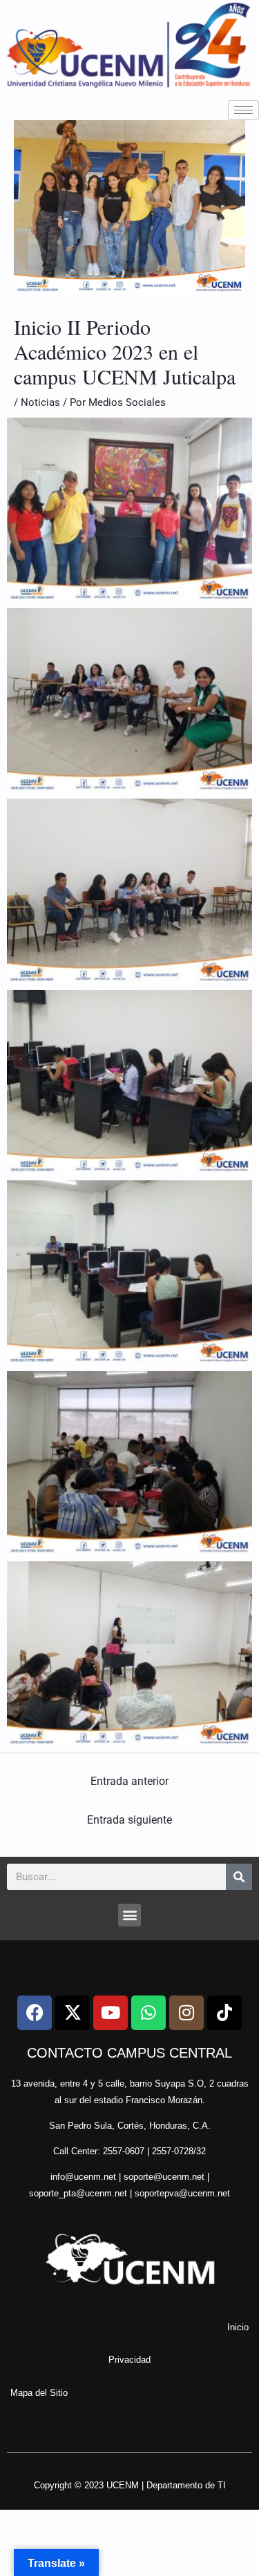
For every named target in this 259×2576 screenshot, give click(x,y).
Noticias (40, 402)
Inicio (238, 2327)
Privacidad (129, 2360)
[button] (129, 1915)
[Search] (239, 1877)
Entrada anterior (129, 1781)
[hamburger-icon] (243, 110)
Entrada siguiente (129, 1820)
